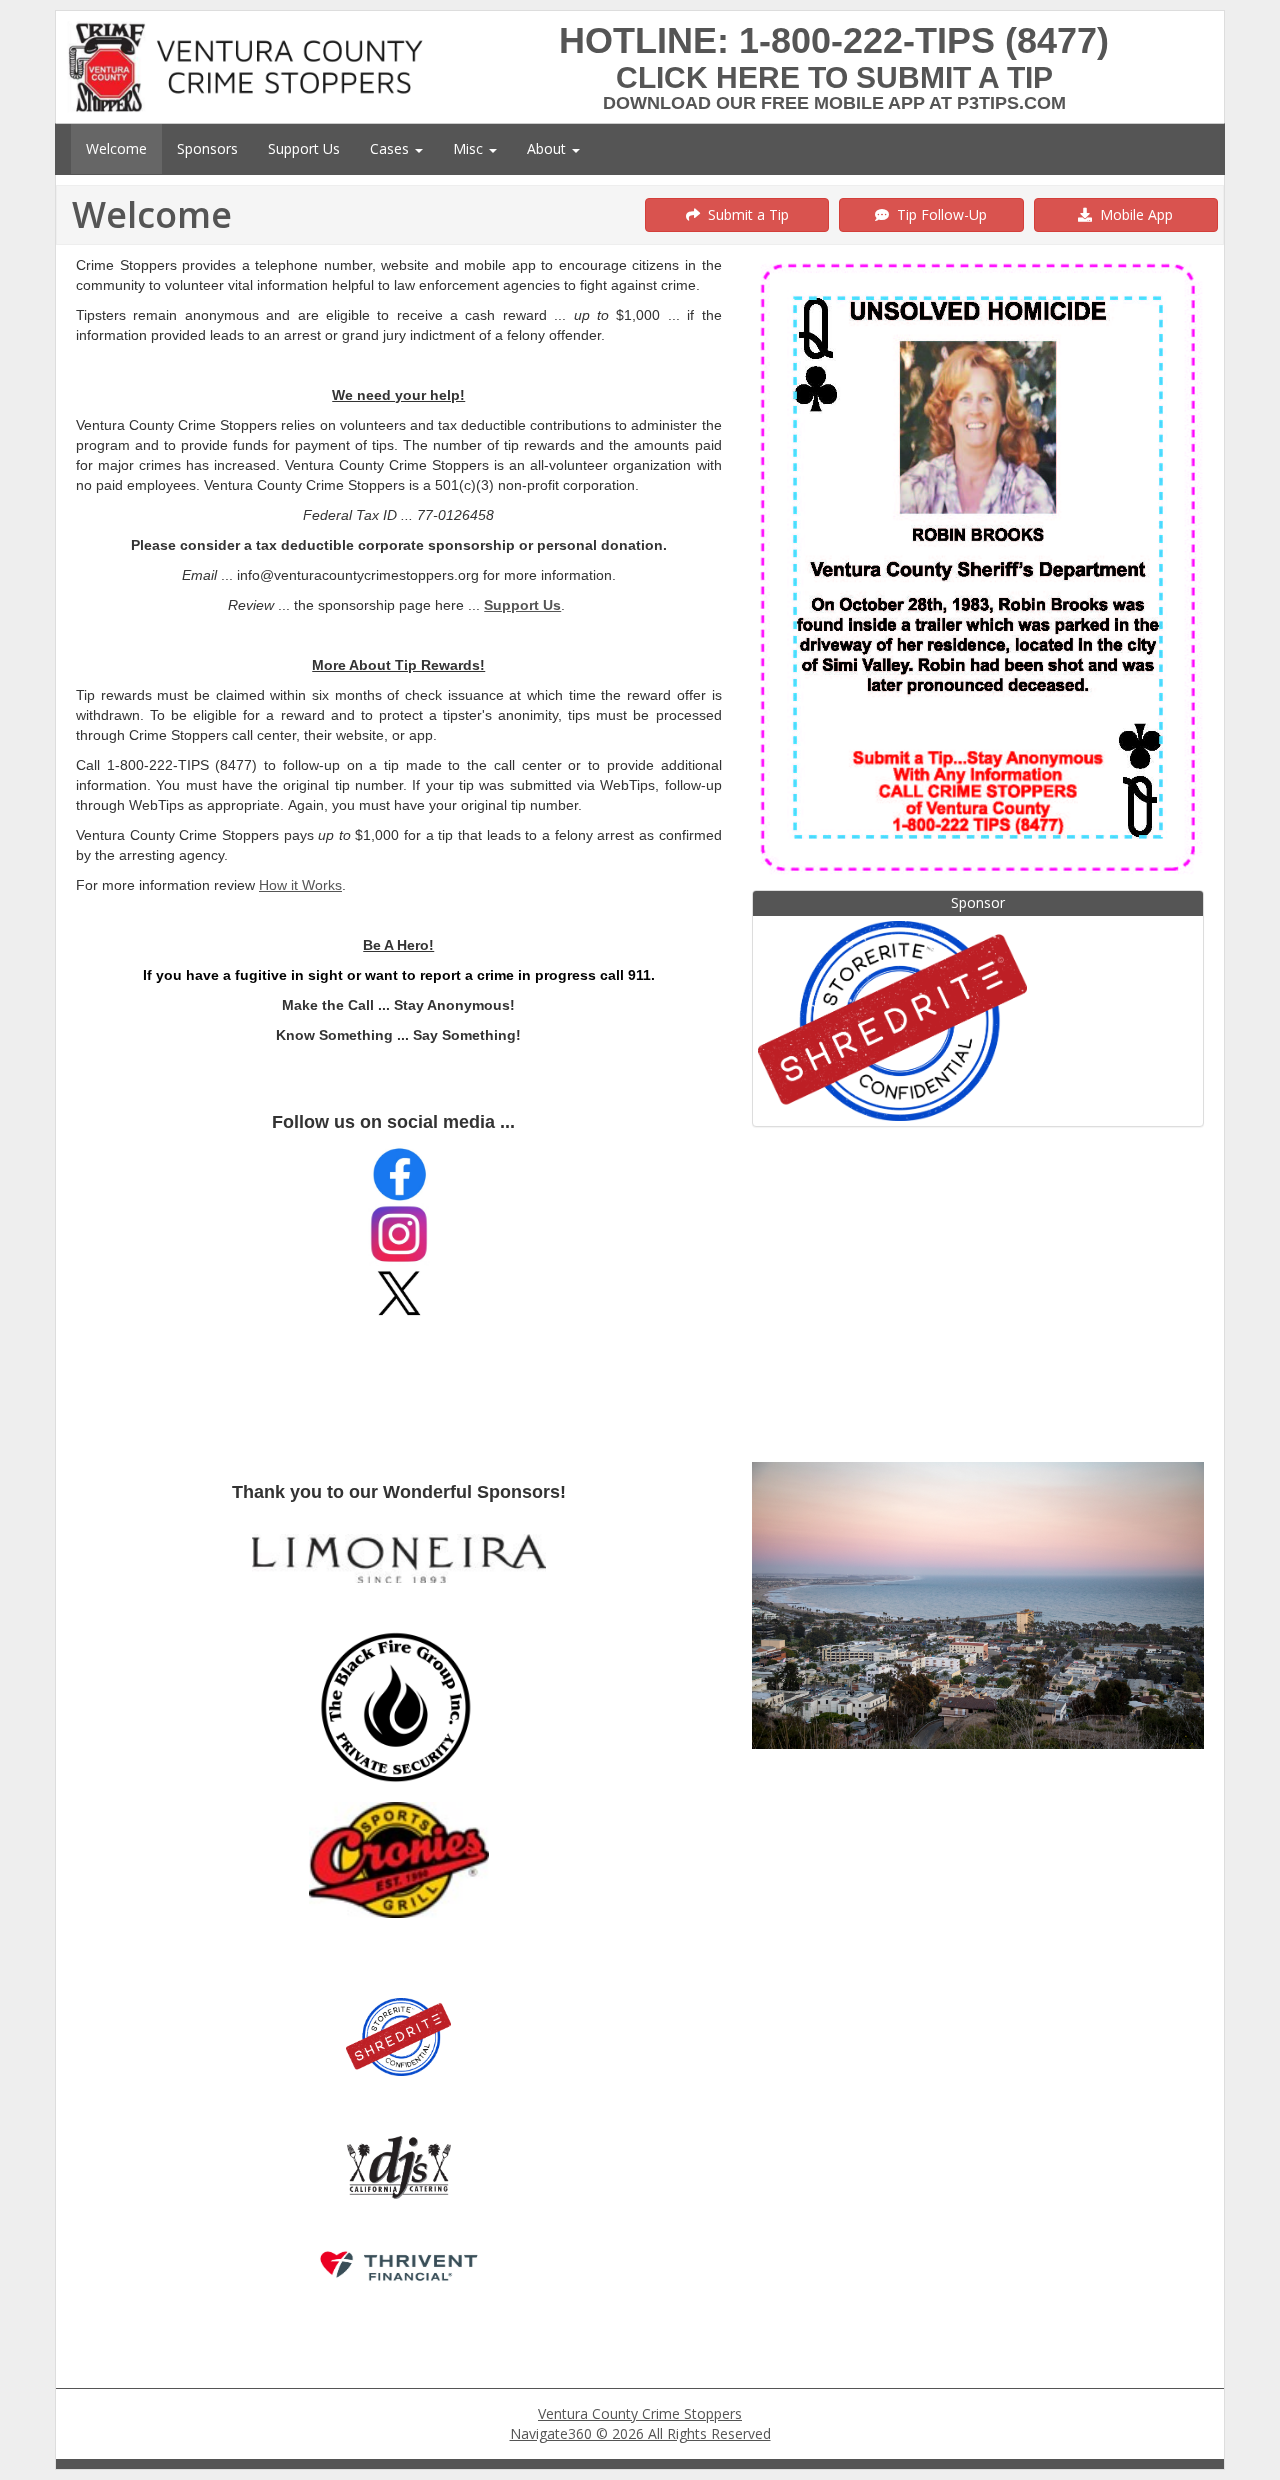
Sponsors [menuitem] (207, 148)
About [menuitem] (548, 148)
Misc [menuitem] (470, 148)
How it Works (300, 885)
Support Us (522, 605)
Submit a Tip (744, 214)
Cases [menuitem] (391, 148)
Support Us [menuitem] (304, 148)
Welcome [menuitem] (116, 148)
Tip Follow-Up (938, 214)
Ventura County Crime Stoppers (640, 2413)
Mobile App (1132, 214)
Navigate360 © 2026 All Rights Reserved (640, 2433)
